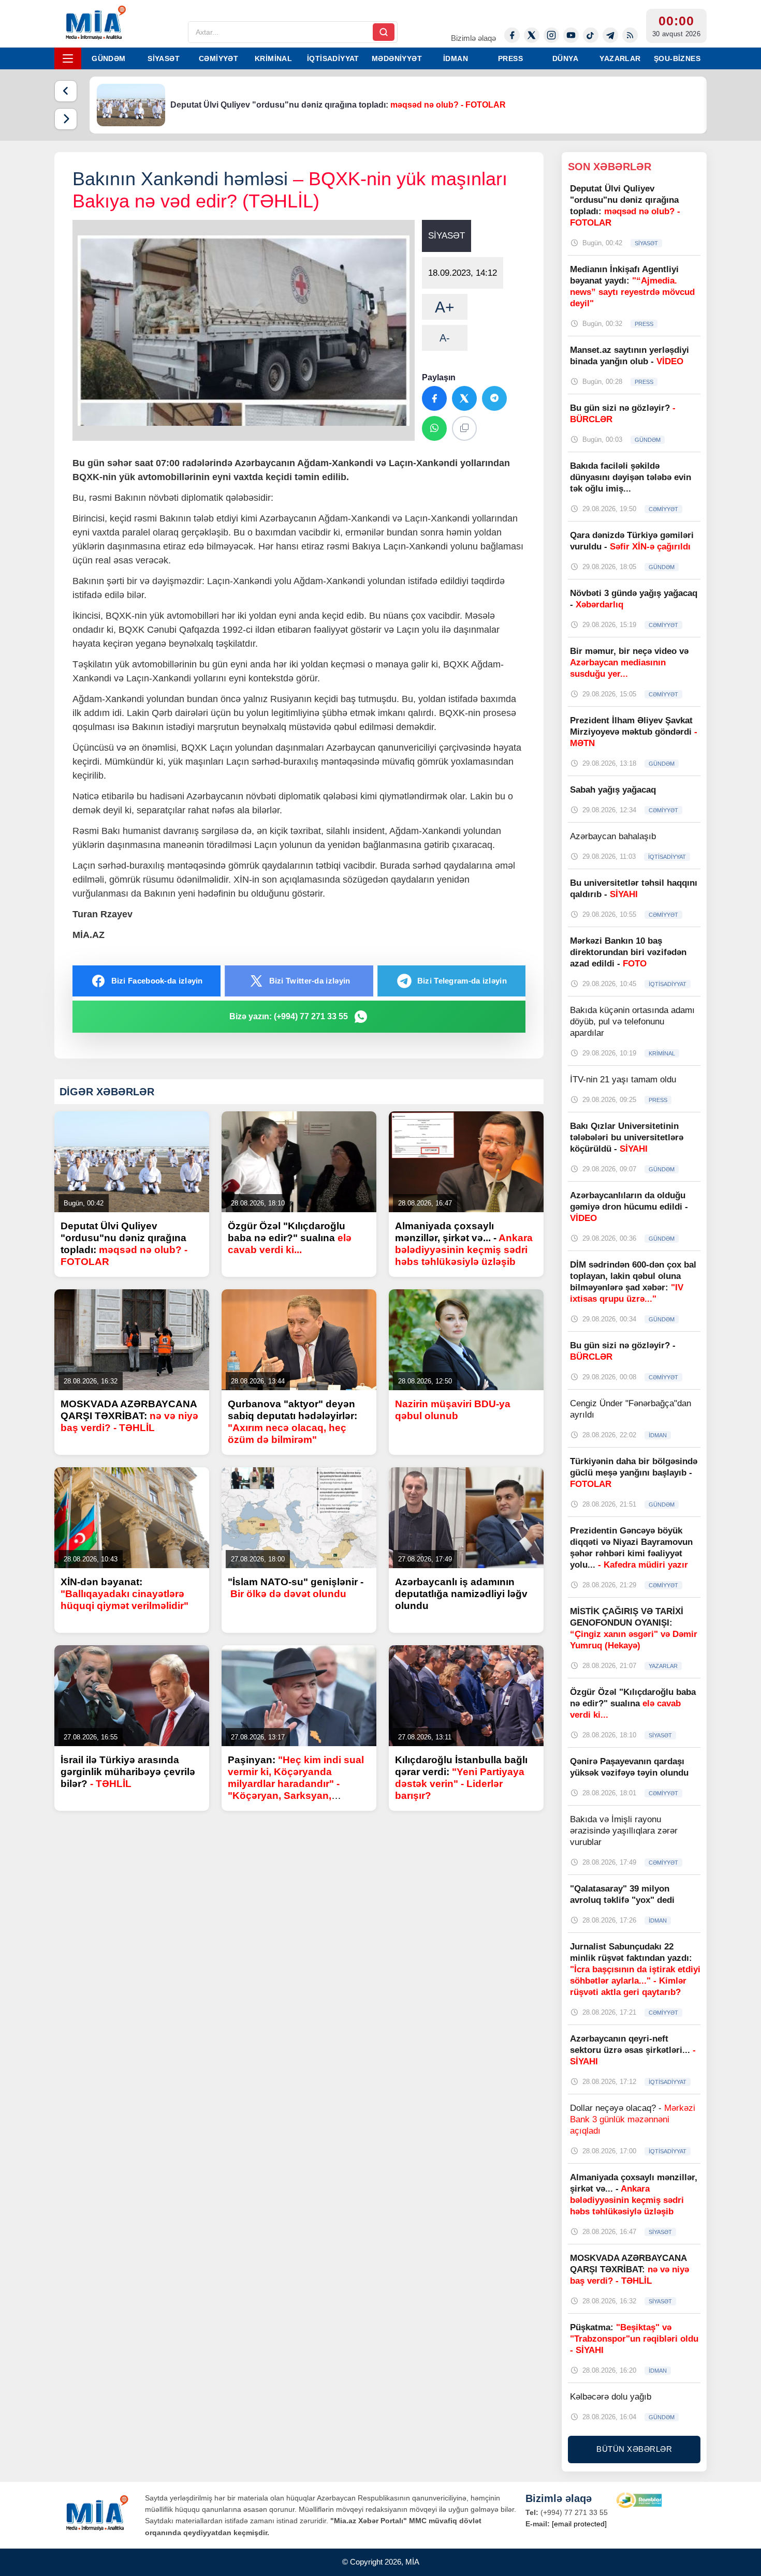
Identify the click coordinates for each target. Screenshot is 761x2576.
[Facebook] (512, 35)
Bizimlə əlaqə (473, 38)
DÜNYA (565, 58)
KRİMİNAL (273, 58)
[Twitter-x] (532, 35)
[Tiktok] (591, 35)
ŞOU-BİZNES (677, 58)
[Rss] (630, 35)
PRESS (510, 58)
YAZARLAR (620, 58)
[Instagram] (551, 35)
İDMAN (456, 58)
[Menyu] (68, 58)
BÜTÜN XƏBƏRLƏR (634, 2449)
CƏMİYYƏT (218, 58)
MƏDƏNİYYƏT (397, 58)
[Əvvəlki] (66, 91)
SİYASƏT (164, 58)
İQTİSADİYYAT (333, 58)
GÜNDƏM (108, 58)
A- (445, 338)
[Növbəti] (66, 119)
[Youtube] (571, 35)
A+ (445, 307)
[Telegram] (610, 35)
